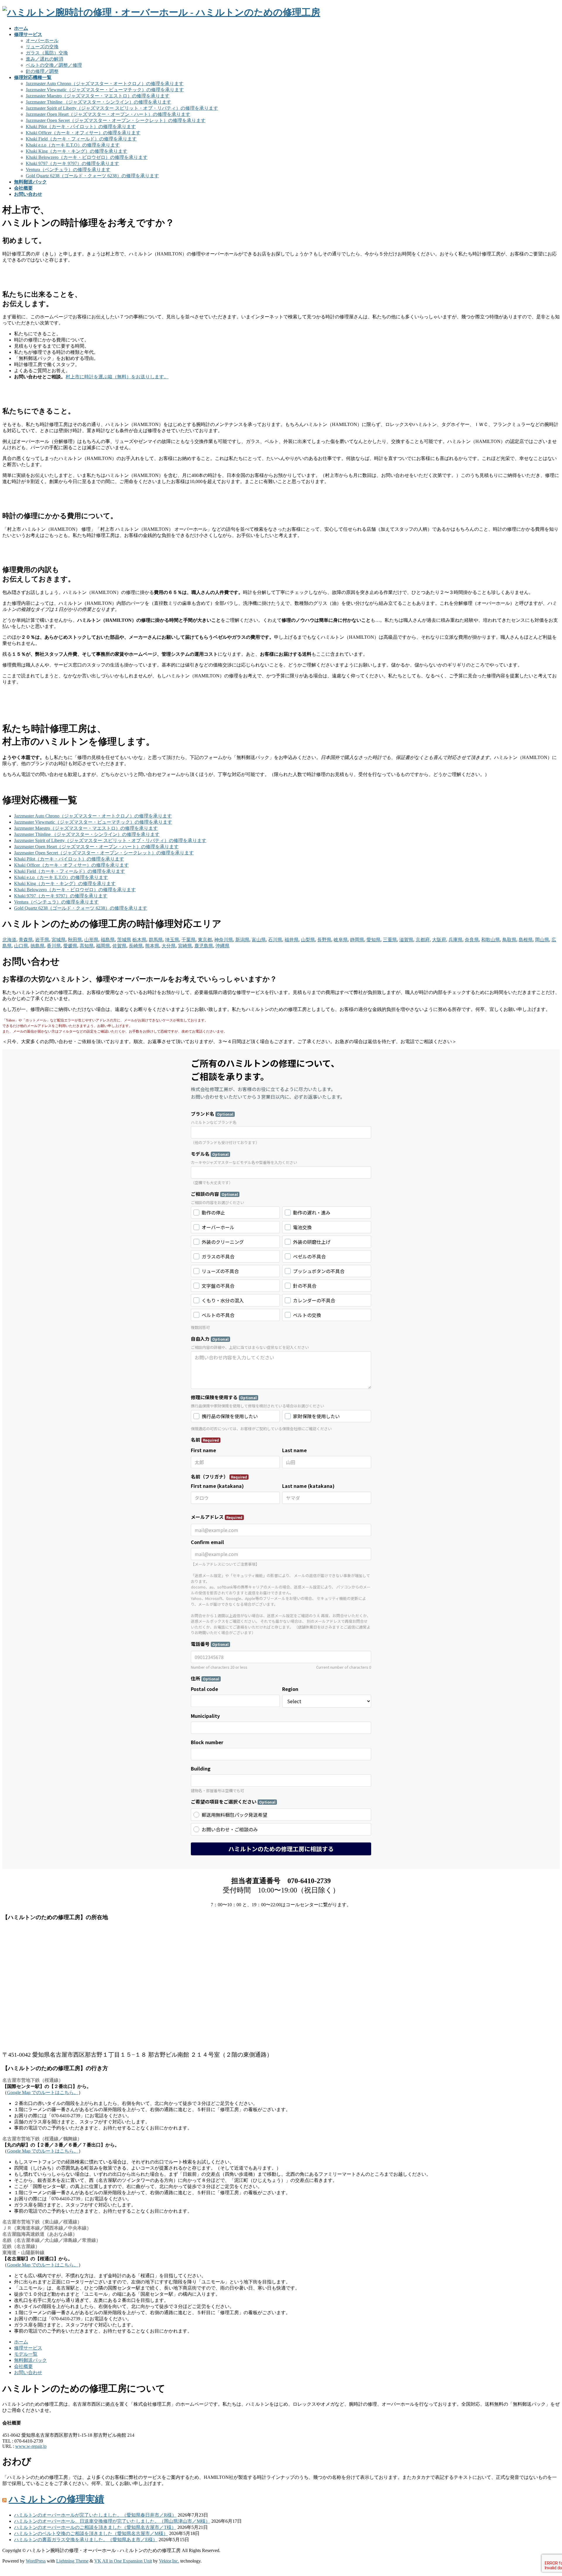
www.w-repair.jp (31, 2446)
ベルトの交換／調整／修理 (54, 65)
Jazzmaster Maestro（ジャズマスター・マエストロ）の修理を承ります (98, 96)
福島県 (108, 940)
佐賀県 (119, 946)
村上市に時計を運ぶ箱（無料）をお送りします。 (117, 377)
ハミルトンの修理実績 (56, 2499)
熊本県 (152, 946)
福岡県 (103, 946)
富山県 (259, 940)
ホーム (21, 2342)
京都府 (423, 940)
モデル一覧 (26, 2354)
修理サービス (28, 2348)
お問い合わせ (28, 2373)
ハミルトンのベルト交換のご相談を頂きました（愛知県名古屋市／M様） (91, 2533)
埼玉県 (172, 940)
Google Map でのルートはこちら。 (43, 2092)
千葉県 (189, 940)
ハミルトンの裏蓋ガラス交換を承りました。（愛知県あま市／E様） (86, 2540)
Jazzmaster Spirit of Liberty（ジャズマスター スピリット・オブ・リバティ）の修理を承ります (122, 108)
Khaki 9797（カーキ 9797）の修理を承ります (72, 163)
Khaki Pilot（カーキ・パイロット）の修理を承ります (81, 127)
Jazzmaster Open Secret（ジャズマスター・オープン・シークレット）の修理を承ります (116, 120)
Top (6, 2571)
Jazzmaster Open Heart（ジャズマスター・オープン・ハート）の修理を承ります (108, 114)
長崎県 (136, 946)
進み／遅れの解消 (44, 59)
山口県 (21, 946)
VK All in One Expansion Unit (123, 2561)
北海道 (9, 940)
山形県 (91, 940)
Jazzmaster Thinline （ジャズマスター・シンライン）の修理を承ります (98, 102)
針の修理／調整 (42, 71)
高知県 (87, 946)
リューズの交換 (42, 47)
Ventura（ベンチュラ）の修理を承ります (68, 170)
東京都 (205, 940)
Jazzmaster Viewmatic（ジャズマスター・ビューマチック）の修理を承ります (105, 90)
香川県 (54, 946)
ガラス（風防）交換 (47, 53)
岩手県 (42, 940)
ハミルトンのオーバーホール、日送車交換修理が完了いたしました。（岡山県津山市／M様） (112, 2521)
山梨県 (308, 940)
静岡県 (357, 940)
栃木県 (139, 940)
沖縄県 (222, 946)
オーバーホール (42, 41)
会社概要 (23, 2366)
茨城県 (124, 940)
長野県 (324, 940)
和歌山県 (491, 940)
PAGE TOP (545, 2493)
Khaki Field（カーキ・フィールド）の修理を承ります (81, 139)
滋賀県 (406, 940)
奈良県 (472, 940)
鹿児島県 (204, 946)
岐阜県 (341, 940)
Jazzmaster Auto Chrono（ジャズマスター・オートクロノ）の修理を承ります (105, 84)
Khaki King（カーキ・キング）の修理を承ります (77, 151)
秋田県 (75, 940)
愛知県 (373, 940)
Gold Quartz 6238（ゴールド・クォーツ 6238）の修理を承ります (92, 176)
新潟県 (242, 940)
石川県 (275, 940)
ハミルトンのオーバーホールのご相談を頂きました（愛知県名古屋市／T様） (95, 2527)
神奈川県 (224, 940)
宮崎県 (185, 946)
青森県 (26, 940)
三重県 (390, 940)
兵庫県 (455, 940)
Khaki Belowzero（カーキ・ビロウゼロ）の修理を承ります (87, 157)
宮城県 (59, 940)
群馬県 (156, 940)
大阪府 (439, 940)
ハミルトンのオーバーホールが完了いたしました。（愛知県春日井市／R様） (95, 2515)
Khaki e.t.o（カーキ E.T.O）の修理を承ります (73, 145)
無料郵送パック (30, 2360)
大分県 (169, 946)
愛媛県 (70, 946)
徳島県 (37, 946)
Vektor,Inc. (169, 2561)
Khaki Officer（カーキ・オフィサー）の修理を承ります (83, 133)
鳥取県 (509, 940)
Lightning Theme (72, 2561)
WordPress (36, 2561)
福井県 (292, 940)
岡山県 (542, 940)
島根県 (526, 940)
